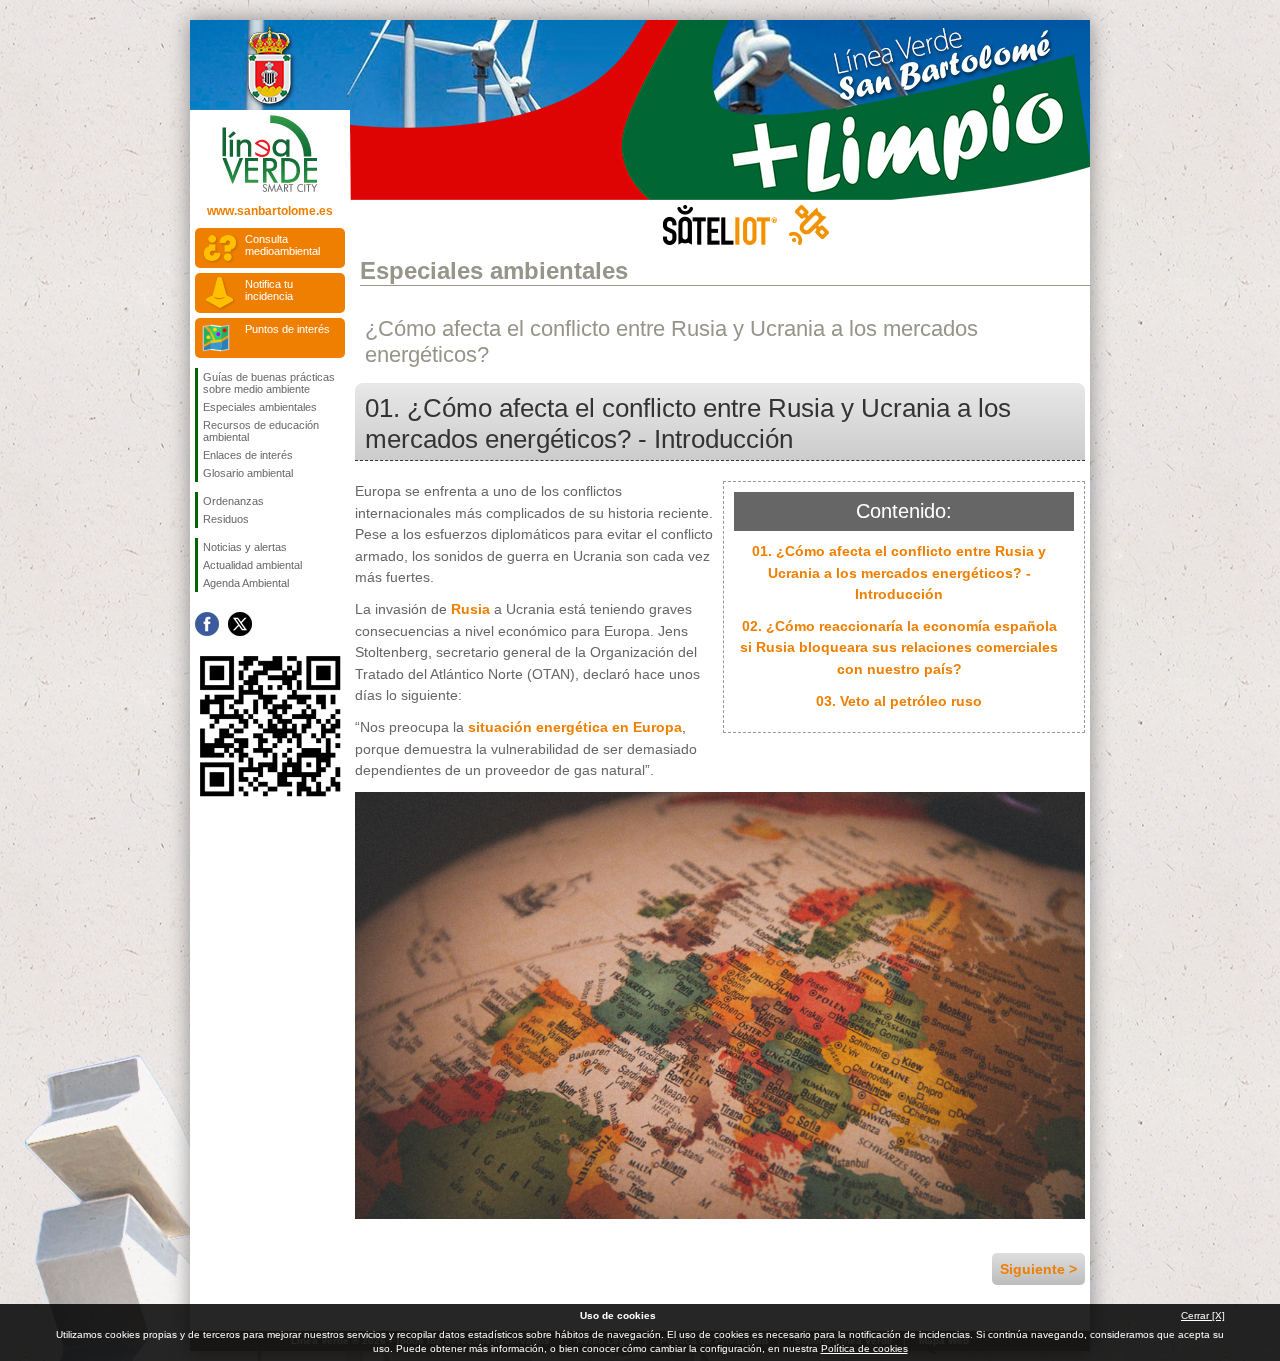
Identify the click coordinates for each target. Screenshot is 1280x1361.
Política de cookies (864, 1348)
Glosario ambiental (248, 473)
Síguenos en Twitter (240, 624)
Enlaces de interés (248, 455)
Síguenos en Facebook (207, 624)
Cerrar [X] (1203, 1315)
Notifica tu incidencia (269, 290)
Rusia (470, 609)
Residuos (226, 519)
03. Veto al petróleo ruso (899, 701)
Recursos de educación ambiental (261, 431)
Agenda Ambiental (246, 583)
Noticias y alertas (245, 547)
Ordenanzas (233, 501)
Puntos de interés (287, 329)
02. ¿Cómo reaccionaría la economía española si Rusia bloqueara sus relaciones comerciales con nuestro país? (899, 647)
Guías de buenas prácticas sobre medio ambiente (269, 383)
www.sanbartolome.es (270, 211)
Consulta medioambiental (282, 245)
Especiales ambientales (260, 407)
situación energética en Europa (575, 727)
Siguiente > (1038, 1269)
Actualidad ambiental (252, 565)
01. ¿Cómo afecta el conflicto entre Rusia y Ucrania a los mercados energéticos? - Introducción (899, 572)
